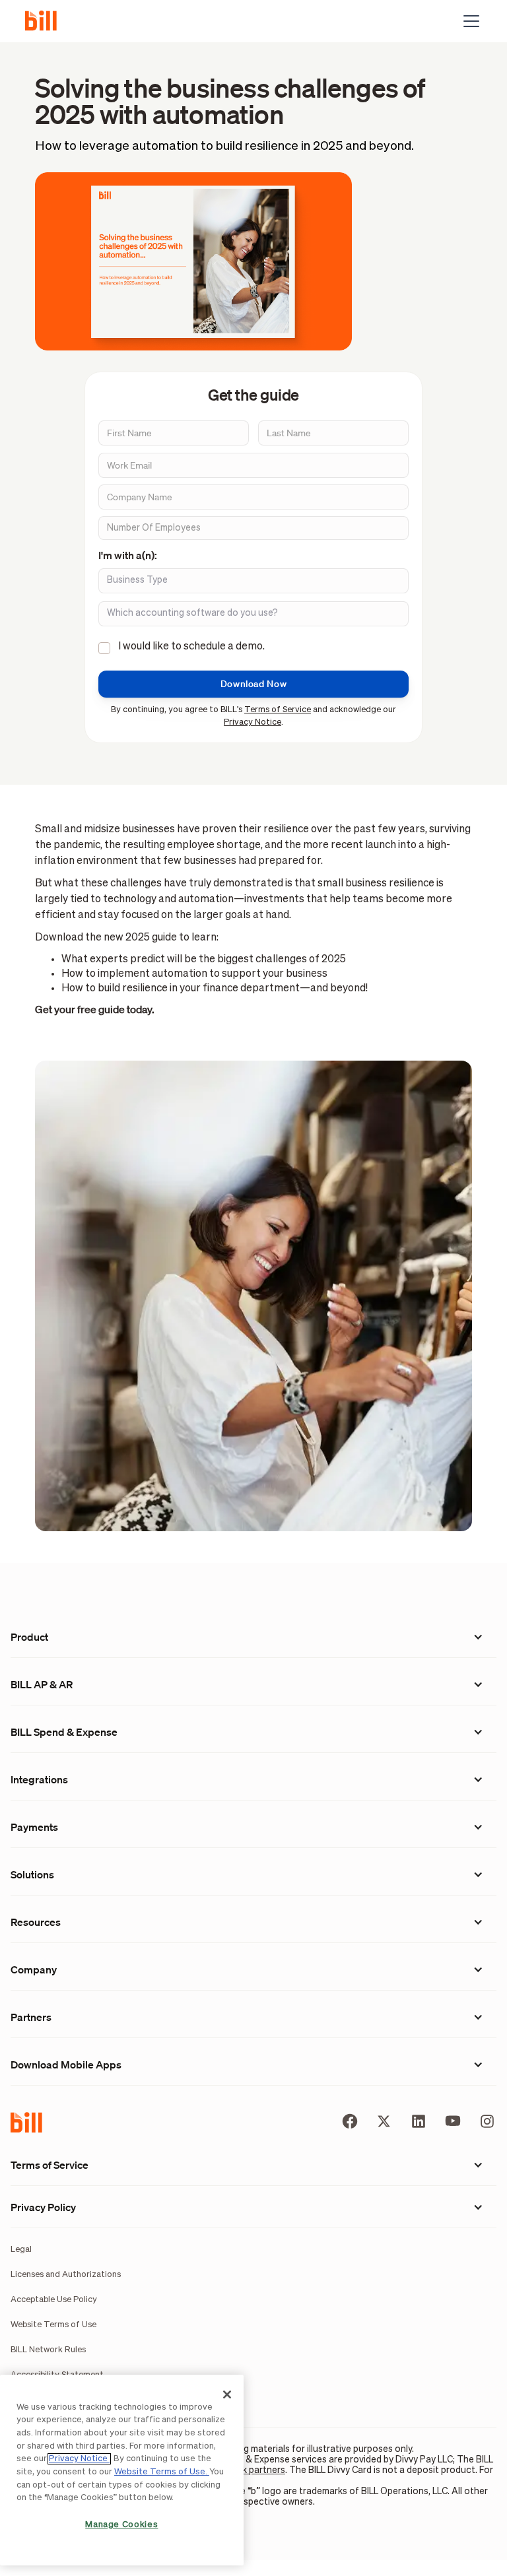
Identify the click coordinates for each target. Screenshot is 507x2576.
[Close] (227, 2394)
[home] (46, 21)
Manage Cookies (121, 2525)
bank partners (256, 2470)
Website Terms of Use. (162, 2472)
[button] (469, 21)
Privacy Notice (253, 722)
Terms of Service (278, 710)
